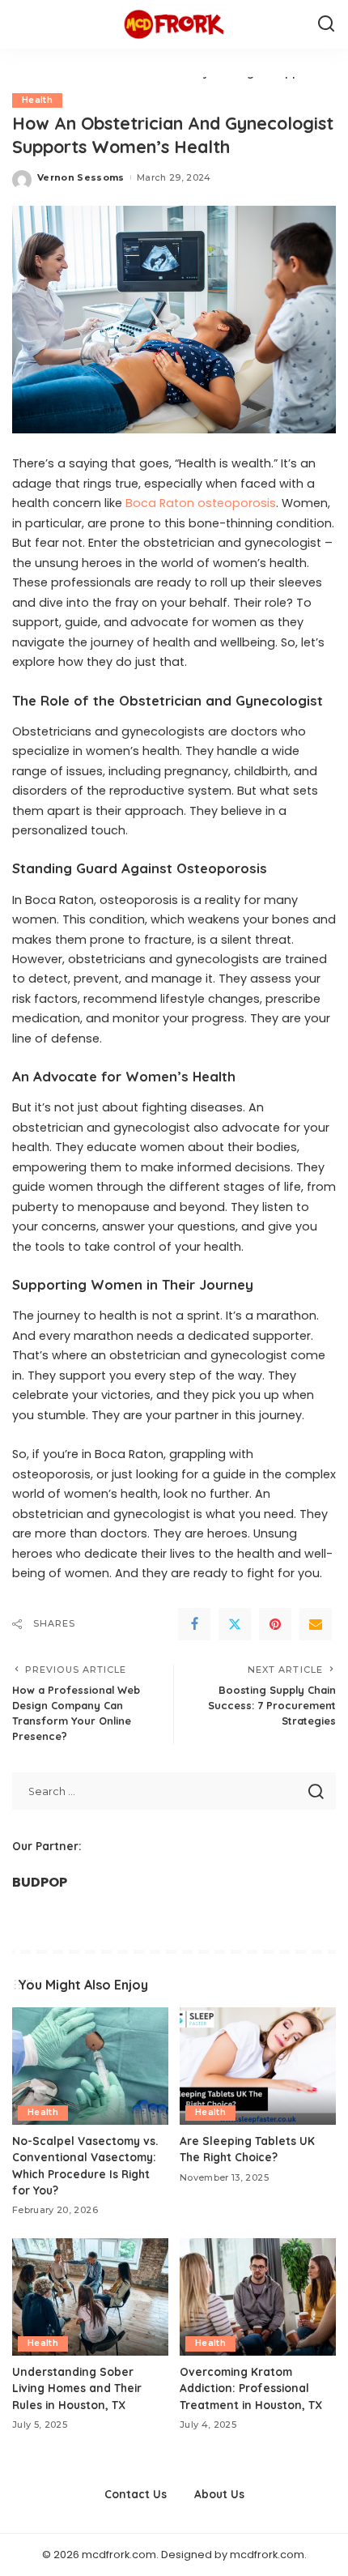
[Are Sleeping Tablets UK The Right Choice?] (258, 2066)
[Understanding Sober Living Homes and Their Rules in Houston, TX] (90, 2297)
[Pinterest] (275, 1624)
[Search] (326, 24)
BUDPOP (40, 1882)
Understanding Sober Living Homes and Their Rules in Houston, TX (77, 2388)
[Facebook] (194, 1624)
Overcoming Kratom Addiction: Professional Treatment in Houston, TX (251, 2388)
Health (37, 100)
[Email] (316, 1624)
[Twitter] (235, 1624)
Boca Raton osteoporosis (201, 503)
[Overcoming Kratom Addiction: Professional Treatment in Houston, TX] (258, 2297)
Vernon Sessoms (81, 177)
